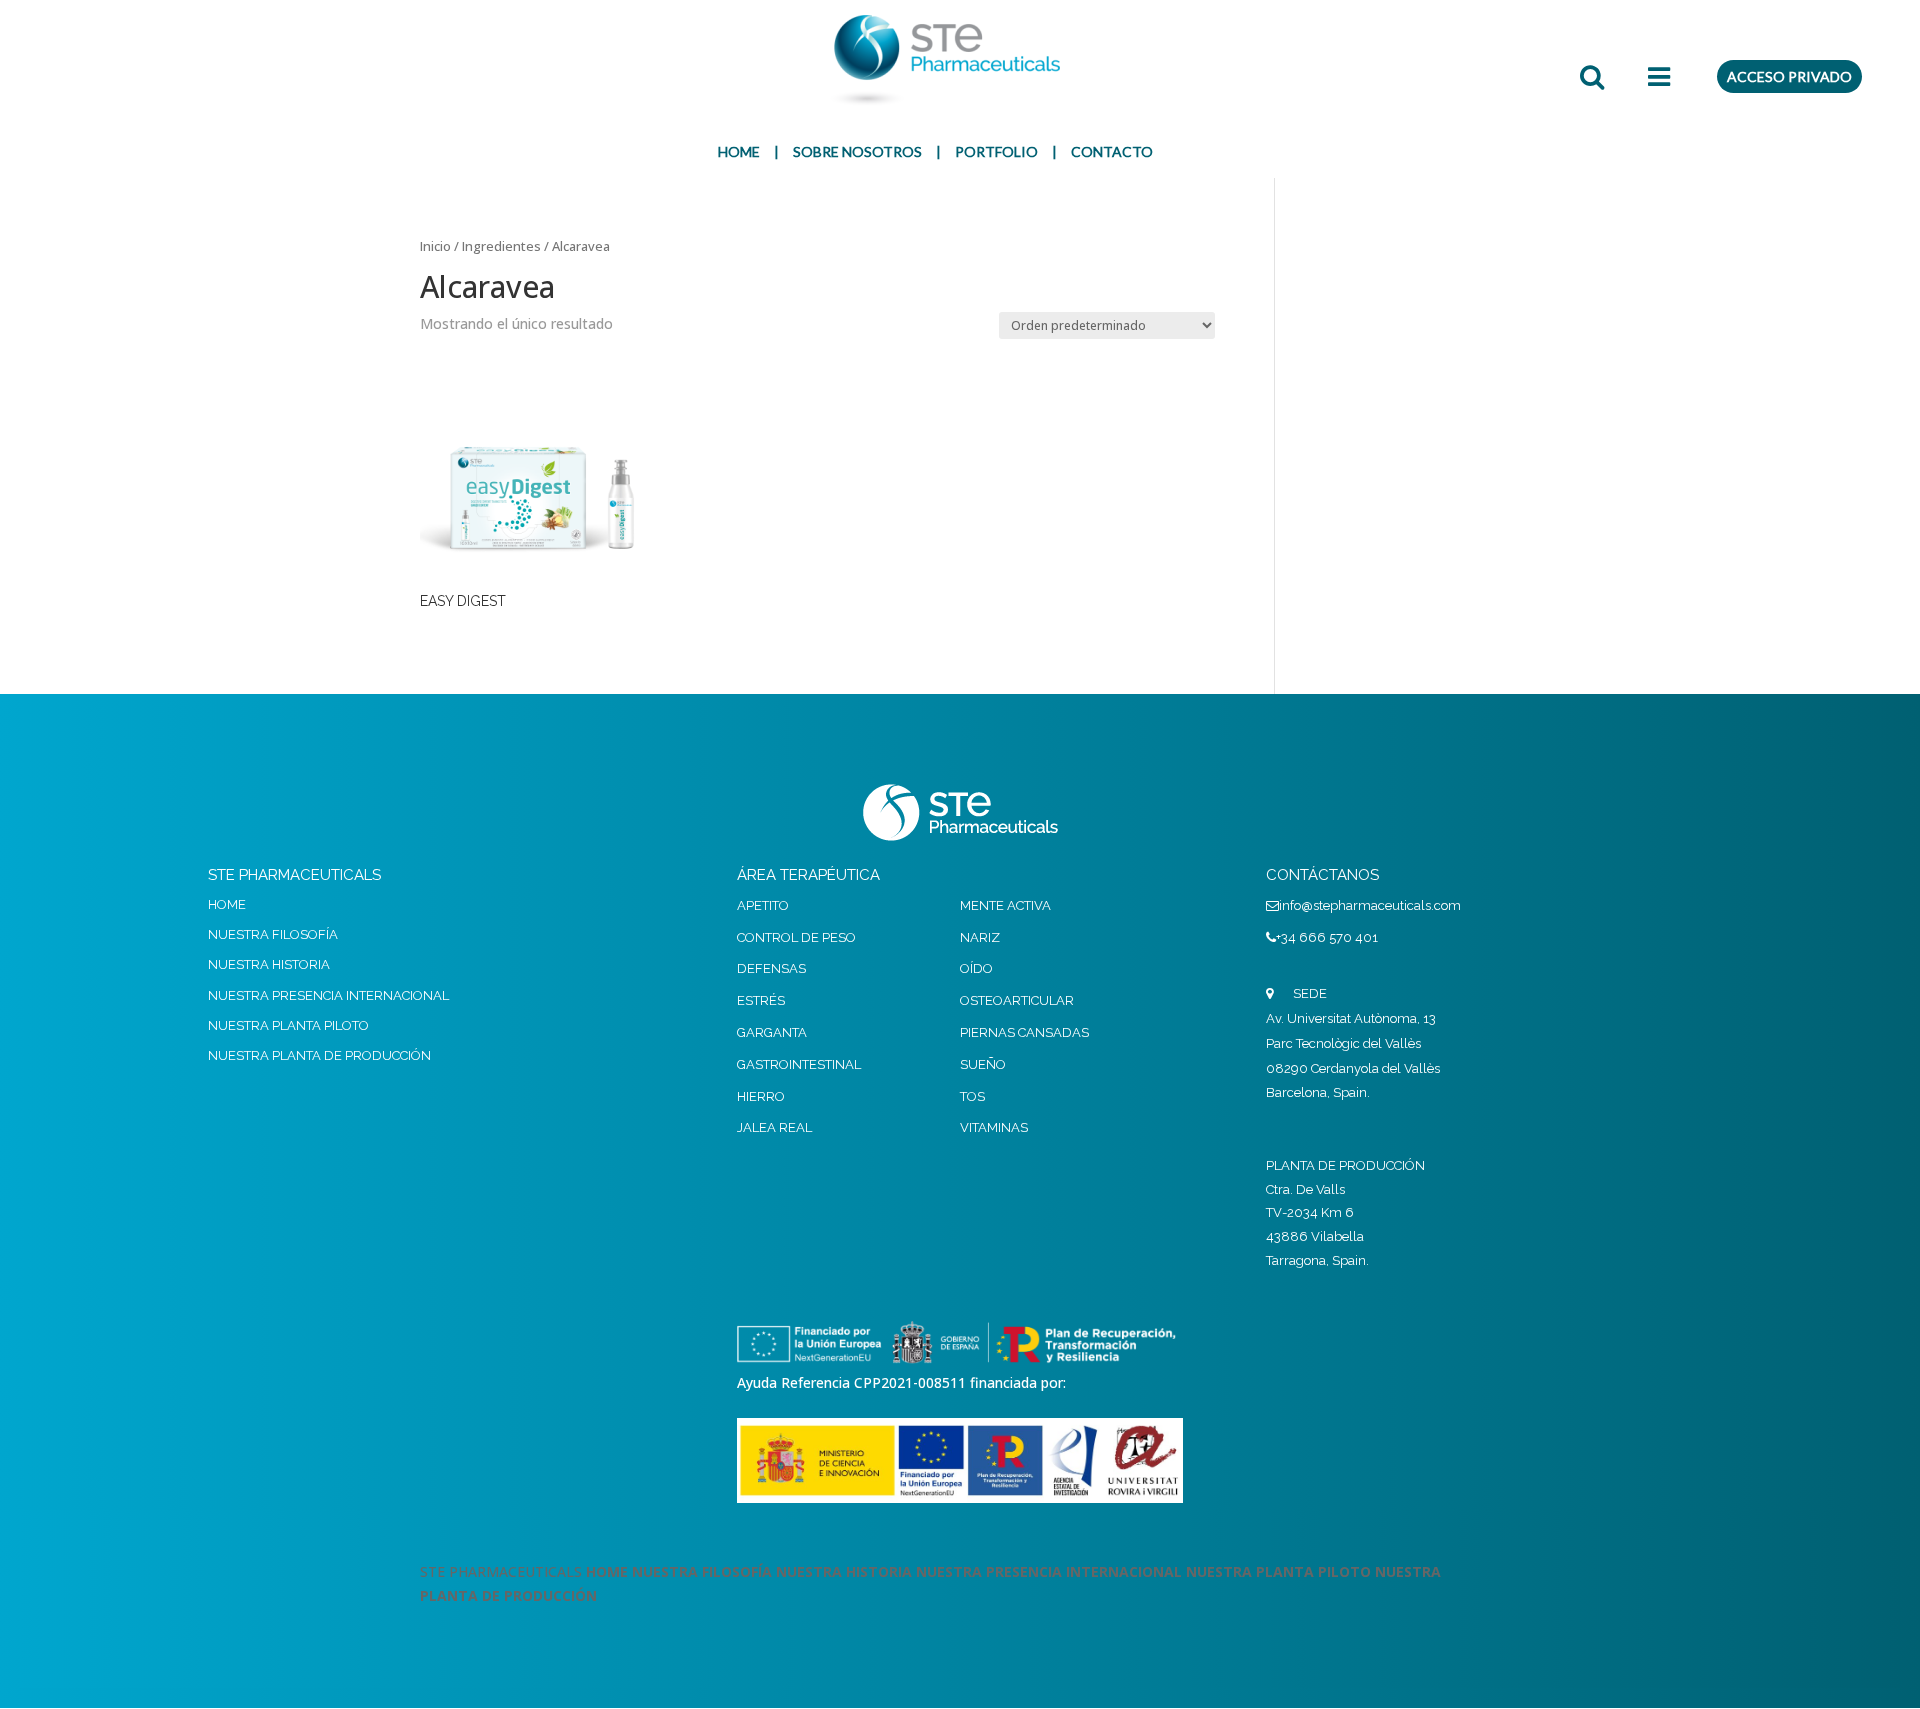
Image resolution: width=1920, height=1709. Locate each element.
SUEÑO (983, 1064)
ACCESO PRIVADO (1789, 76)
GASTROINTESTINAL (799, 1064)
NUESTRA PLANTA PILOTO (288, 1025)
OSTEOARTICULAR (1017, 1000)
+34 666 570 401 (1327, 937)
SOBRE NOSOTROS (857, 151)
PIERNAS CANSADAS (1024, 1032)
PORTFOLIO (996, 151)
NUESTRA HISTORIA (269, 964)
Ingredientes (501, 246)
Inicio (435, 246)
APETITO (763, 905)
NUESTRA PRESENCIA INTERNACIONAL (328, 995)
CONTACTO (1112, 151)
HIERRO (761, 1096)
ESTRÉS (761, 1000)
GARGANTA (772, 1032)
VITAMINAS (994, 1127)
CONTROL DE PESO (796, 937)
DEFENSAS (771, 968)
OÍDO (976, 968)
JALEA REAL (774, 1127)
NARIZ (980, 937)
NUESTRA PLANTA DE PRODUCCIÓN (319, 1055)
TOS (972, 1096)
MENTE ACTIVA (1005, 905)
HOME (739, 151)
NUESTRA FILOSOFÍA (273, 934)
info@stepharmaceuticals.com (1370, 905)
